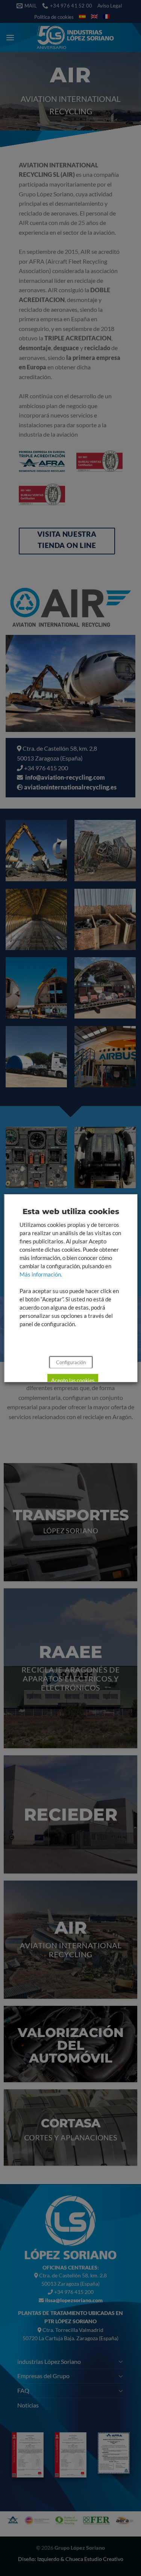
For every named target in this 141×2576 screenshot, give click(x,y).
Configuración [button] (70, 1362)
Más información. (40, 1274)
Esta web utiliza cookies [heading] (70, 1211)
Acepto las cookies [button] (72, 1380)
